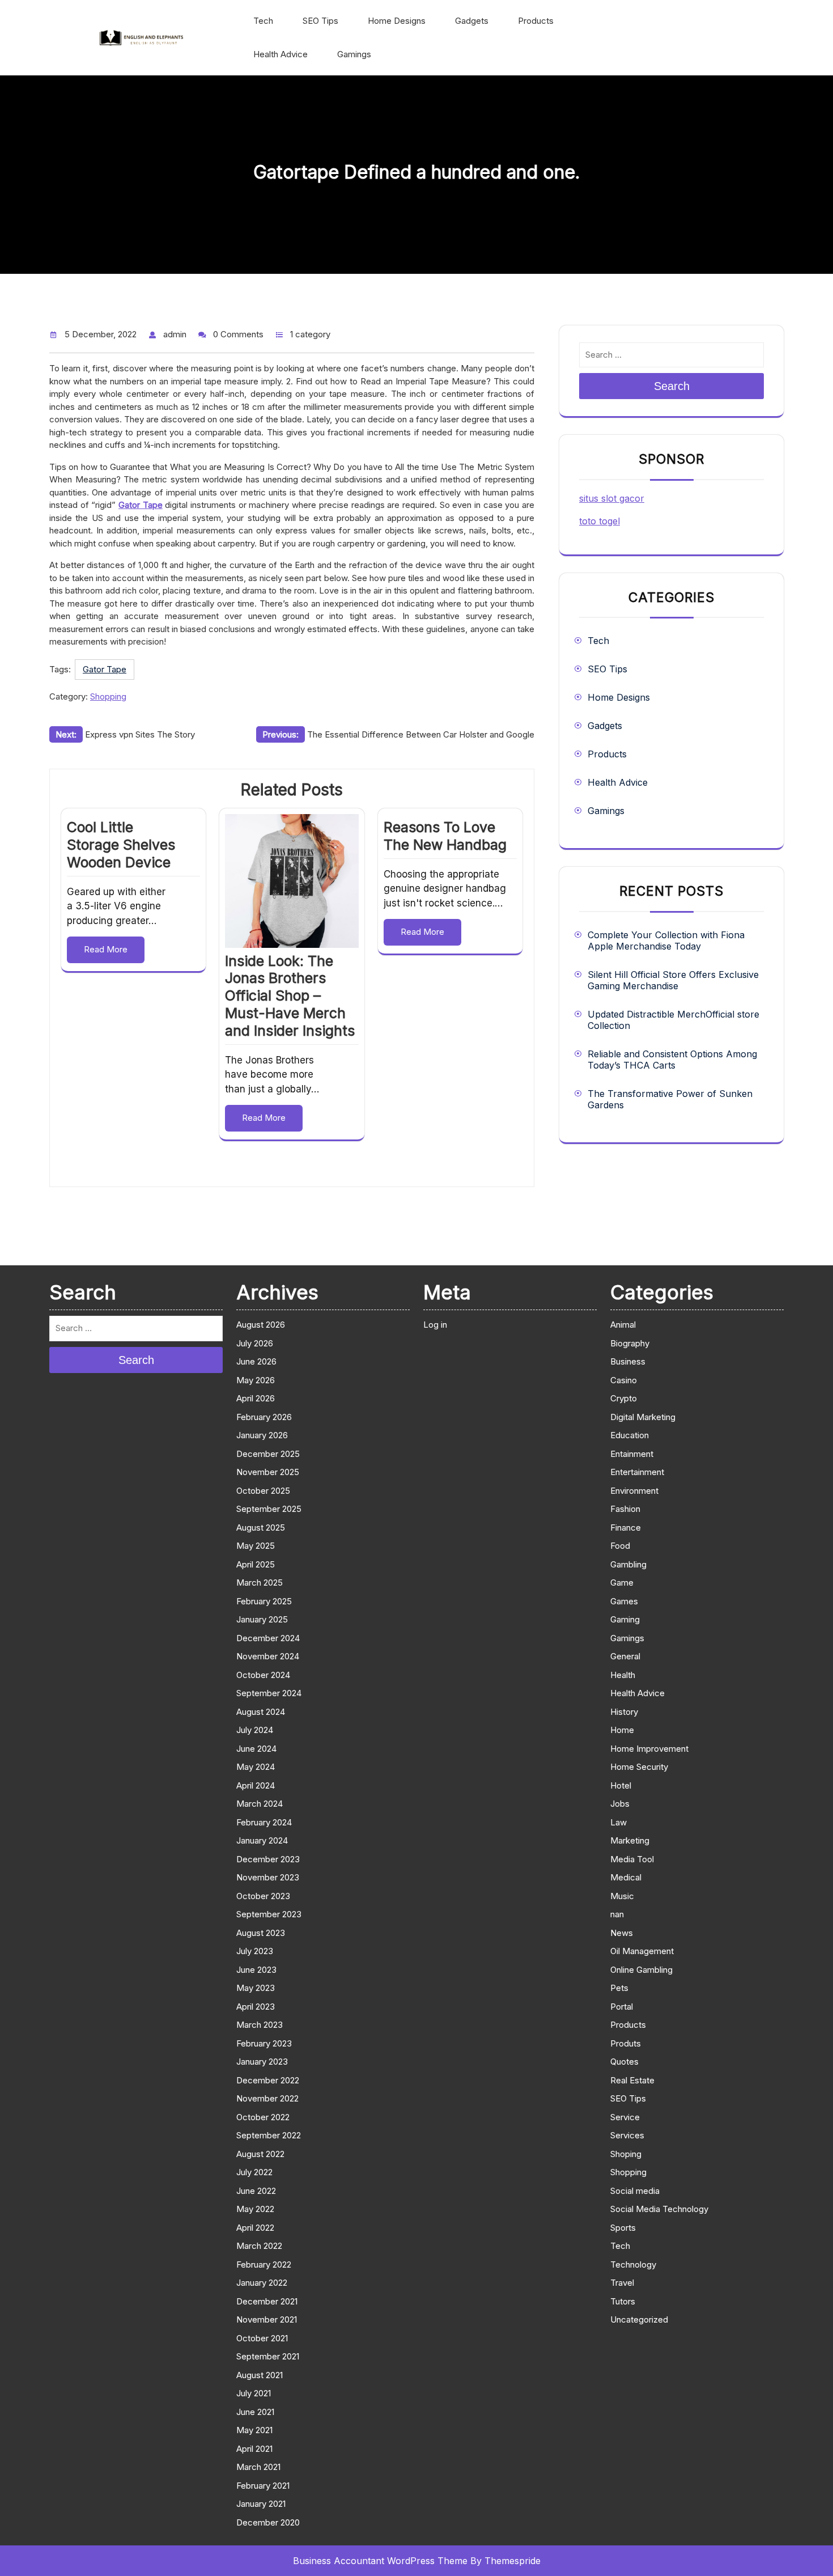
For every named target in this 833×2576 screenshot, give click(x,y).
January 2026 (262, 1435)
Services (627, 2135)
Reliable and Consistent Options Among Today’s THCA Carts (672, 1060)
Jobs (620, 1804)
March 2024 (260, 1804)
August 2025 (261, 1528)
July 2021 (254, 2393)
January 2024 (262, 1840)
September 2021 (268, 2356)
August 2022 (260, 2154)
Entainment (632, 1454)
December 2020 (268, 2522)
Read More (106, 949)
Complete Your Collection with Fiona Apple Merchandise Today (666, 940)
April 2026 (256, 1398)
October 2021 (262, 2338)
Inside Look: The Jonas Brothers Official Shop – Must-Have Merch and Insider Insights (290, 996)
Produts (626, 2043)
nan (617, 1914)
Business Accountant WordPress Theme (380, 2561)
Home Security (639, 1767)
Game (622, 1583)
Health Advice (280, 54)
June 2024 (256, 1749)
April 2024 (256, 1785)
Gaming (625, 1619)
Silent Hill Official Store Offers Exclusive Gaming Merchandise (673, 980)
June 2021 (255, 2412)
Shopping (108, 696)
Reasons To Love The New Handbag (445, 836)
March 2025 (260, 1583)
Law (619, 1822)
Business (628, 1361)
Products (536, 21)
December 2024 (268, 1638)
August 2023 (261, 1933)
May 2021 (254, 2430)
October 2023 (263, 1896)
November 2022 (267, 2098)
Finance (626, 1528)
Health (623, 1675)
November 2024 (268, 1656)
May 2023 (256, 1988)
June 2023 (256, 1970)
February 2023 (264, 2043)
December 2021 (267, 2301)
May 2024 (256, 1767)
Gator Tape (105, 669)
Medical (626, 1877)
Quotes (624, 2062)
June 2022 (256, 2191)
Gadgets (472, 21)
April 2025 (256, 1564)
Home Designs (397, 21)
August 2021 (260, 2375)
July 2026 (255, 1343)
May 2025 (256, 1546)
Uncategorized (639, 2319)
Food (620, 1546)
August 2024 (261, 1712)
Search (672, 386)
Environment (634, 1491)
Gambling (628, 1564)
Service (625, 2117)
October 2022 (263, 2117)
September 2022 (269, 2135)
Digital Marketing (643, 1417)
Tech (263, 21)
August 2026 (261, 1325)
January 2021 (261, 2504)
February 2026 (264, 1417)
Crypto (624, 1398)
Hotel (621, 1785)
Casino (624, 1380)
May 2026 (256, 1380)
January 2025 (262, 1619)
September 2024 (269, 1693)
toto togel (600, 521)
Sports (623, 2228)
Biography (630, 1343)
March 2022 (259, 2246)
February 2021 (263, 2486)
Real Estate (632, 2080)
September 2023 (269, 1914)
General (625, 1656)
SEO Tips (320, 21)
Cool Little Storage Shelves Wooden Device (121, 845)
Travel (622, 2283)
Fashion (625, 1509)
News (622, 1933)
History (624, 1712)
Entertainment (637, 1472)
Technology (633, 2264)
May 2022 (255, 2209)
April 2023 (256, 2007)
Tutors (623, 2301)
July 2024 (255, 1730)
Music (622, 1896)
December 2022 (268, 2080)
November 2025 (268, 1472)
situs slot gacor (612, 498)
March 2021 (258, 2467)
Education (630, 1435)
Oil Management (642, 1951)
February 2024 (264, 1822)
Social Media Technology (659, 2209)
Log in (435, 1325)
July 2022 (254, 2172)
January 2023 (262, 2062)
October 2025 (263, 1491)
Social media (635, 2191)
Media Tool (632, 1859)
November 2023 (268, 1877)
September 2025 (269, 1509)
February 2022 (264, 2264)
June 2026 (256, 1361)
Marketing (630, 1840)
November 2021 (267, 2319)
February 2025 (264, 1601)
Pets (619, 1988)
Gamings (354, 54)
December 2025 (268, 1454)
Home (622, 1730)
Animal (623, 1325)
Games (624, 1601)
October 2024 (263, 1675)
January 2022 (262, 2283)
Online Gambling (641, 1970)
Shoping (626, 2154)
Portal (622, 2007)
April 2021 (254, 2449)
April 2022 (255, 2228)
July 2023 (255, 1951)
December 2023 (268, 1859)
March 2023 (260, 2025)
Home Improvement (649, 1749)
